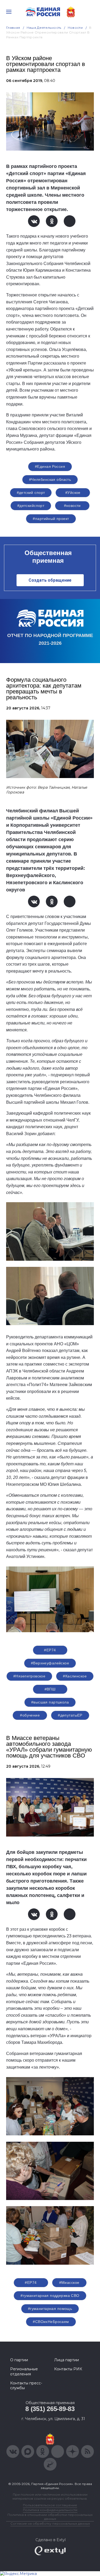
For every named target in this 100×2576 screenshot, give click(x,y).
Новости (75, 28)
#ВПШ (50, 1689)
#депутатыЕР (70, 1715)
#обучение (30, 1715)
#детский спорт (31, 493)
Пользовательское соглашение (50, 2505)
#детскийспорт (31, 506)
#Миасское (69, 2283)
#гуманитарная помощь (50, 2309)
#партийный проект (51, 519)
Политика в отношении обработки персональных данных (50, 2517)
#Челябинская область (50, 479)
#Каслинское (75, 1676)
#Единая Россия (50, 466)
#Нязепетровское (29, 1676)
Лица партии (67, 2360)
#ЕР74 (50, 1650)
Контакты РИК (68, 2369)
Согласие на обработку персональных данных (50, 2523)
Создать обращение (50, 580)
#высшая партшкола (50, 1702)
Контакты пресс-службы (26, 2385)
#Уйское (73, 493)
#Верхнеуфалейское (50, 1663)
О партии (19, 2360)
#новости (72, 506)
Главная (13, 28)
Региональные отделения (24, 2371)
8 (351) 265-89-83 (50, 2409)
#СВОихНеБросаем (51, 2322)
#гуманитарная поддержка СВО (50, 2296)
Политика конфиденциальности (50, 2510)
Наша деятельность (44, 28)
